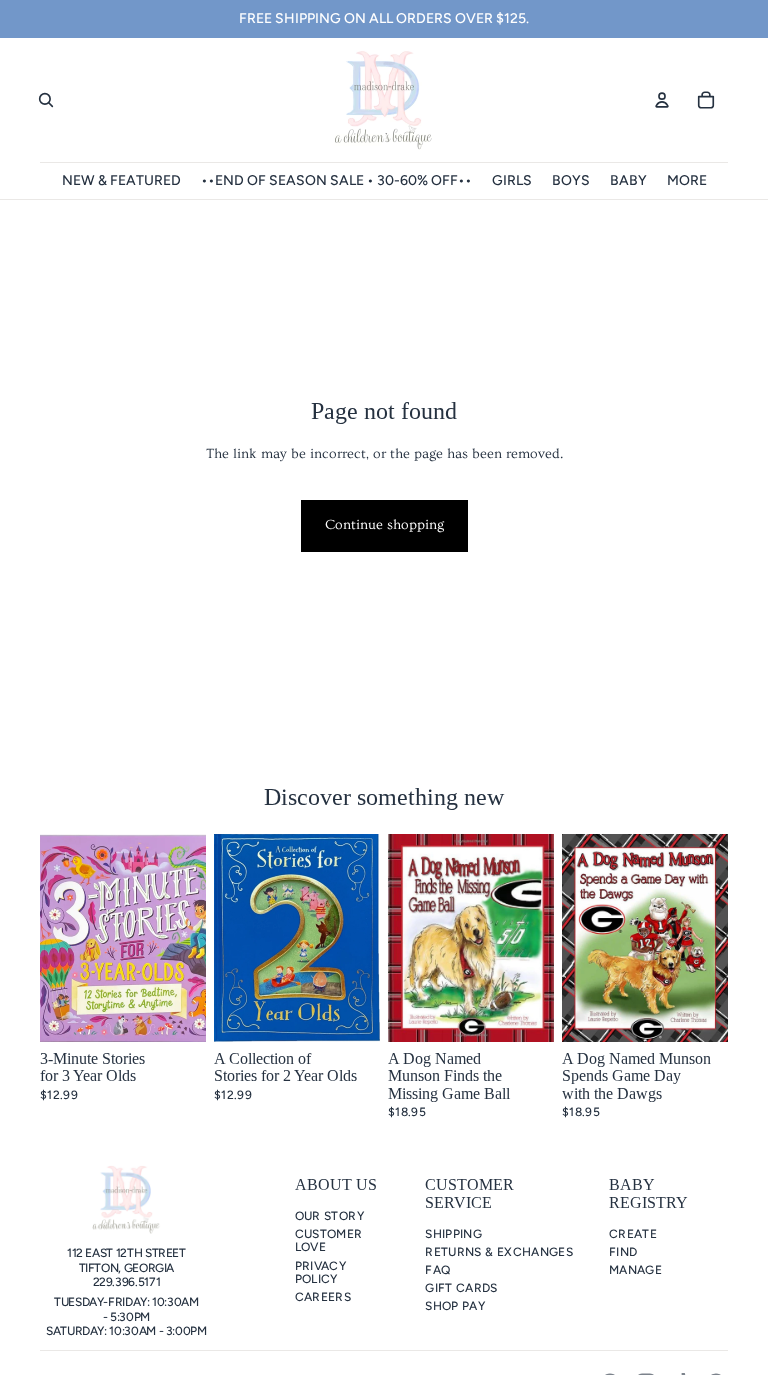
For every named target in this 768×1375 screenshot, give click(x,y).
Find (623, 1252)
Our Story (329, 1216)
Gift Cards (461, 1288)
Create (633, 1234)
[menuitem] (687, 181)
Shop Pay (455, 1306)
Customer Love (329, 1240)
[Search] (46, 100)
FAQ (437, 1270)
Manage (635, 1270)
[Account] (662, 100)
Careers (323, 1297)
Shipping (453, 1234)
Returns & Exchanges (499, 1252)
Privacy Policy (321, 1272)
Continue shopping (384, 525)
